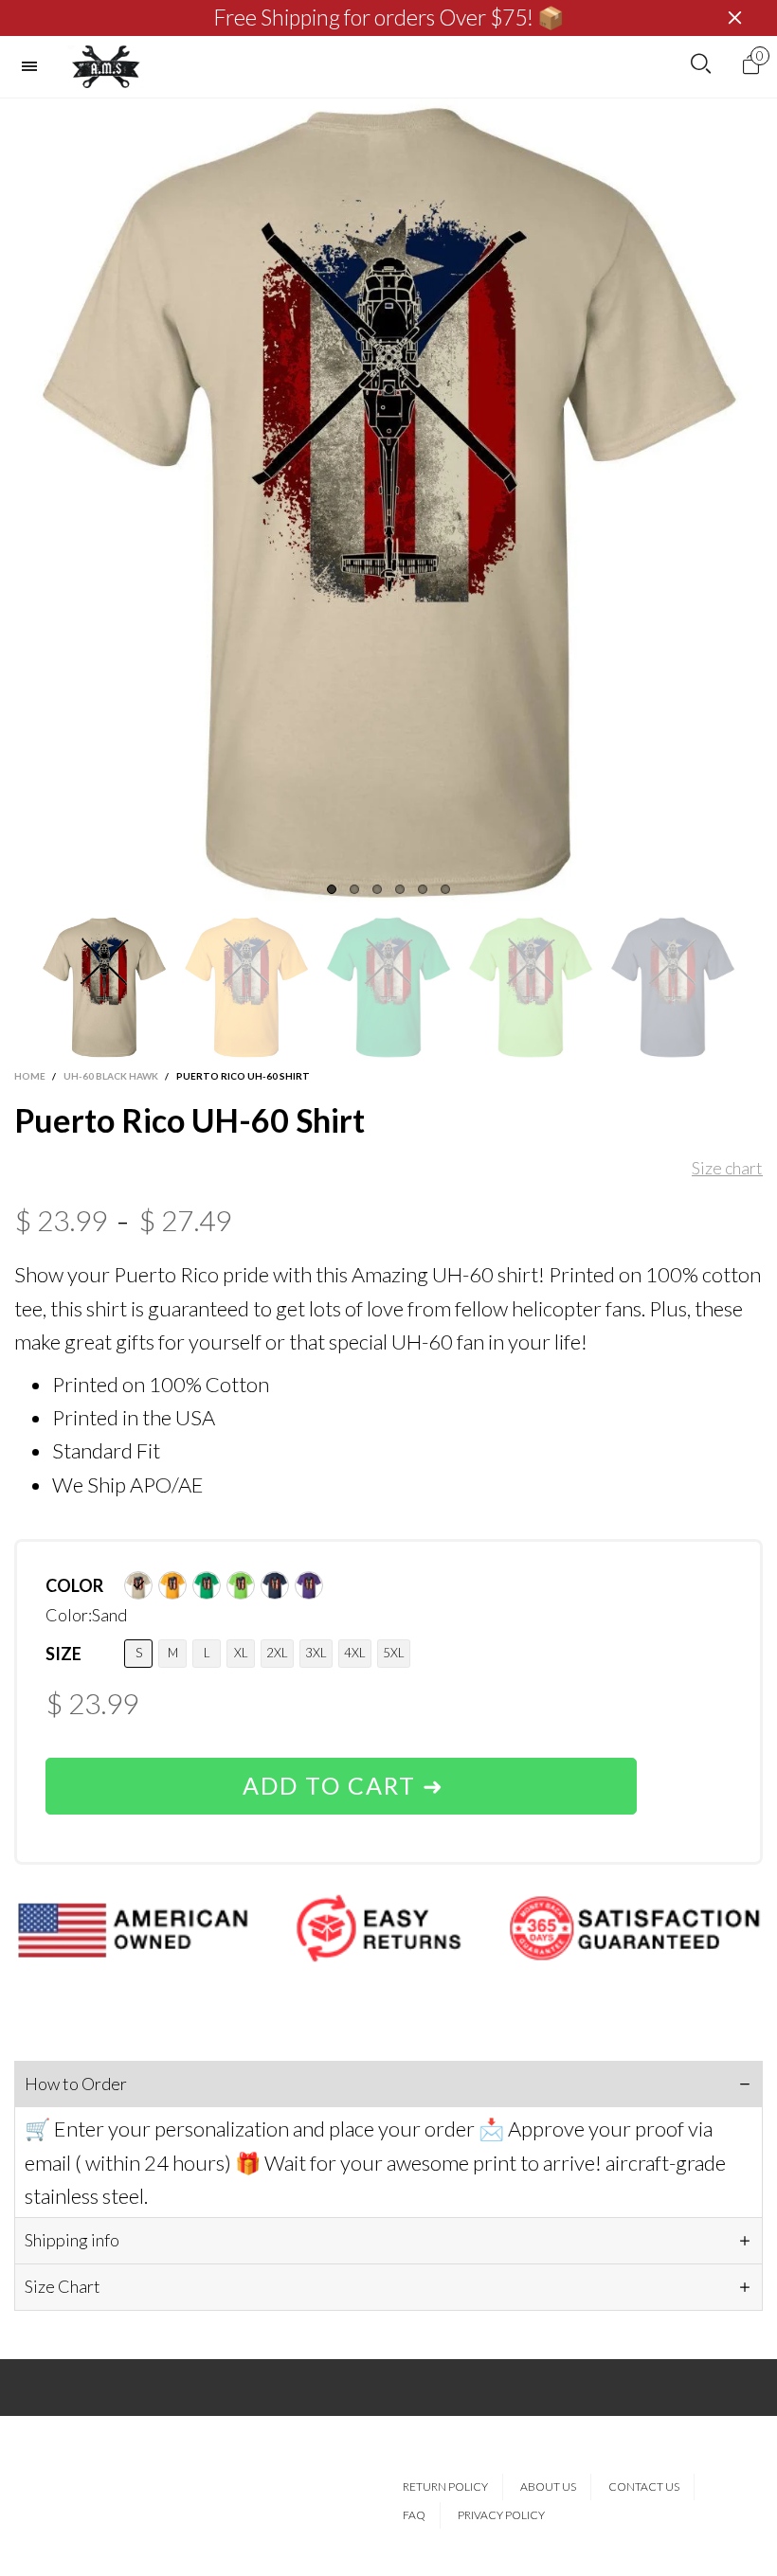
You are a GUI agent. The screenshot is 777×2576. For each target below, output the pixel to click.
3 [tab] (377, 889)
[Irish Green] (207, 1585)
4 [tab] (400, 889)
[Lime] (241, 1585)
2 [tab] (354, 889)
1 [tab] (332, 889)
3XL (316, 1653)
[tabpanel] (388, 502)
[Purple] (309, 1585)
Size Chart (63, 2286)
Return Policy (445, 2487)
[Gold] (172, 1585)
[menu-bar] (34, 66)
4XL (355, 1653)
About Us (548, 2487)
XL (241, 1653)
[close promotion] (734, 18)
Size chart (727, 1168)
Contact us (644, 2487)
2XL (277, 1653)
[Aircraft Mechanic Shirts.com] (106, 67)
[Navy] (275, 1585)
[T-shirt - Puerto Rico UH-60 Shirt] (388, 502)
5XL (394, 1653)
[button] (24, 987)
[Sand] (138, 1585)
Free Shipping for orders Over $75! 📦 (389, 18)
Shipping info (72, 2240)
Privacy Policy (501, 2515)
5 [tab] (423, 889)
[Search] (701, 64)
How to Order (76, 2084)
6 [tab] (445, 889)
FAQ (414, 2515)
